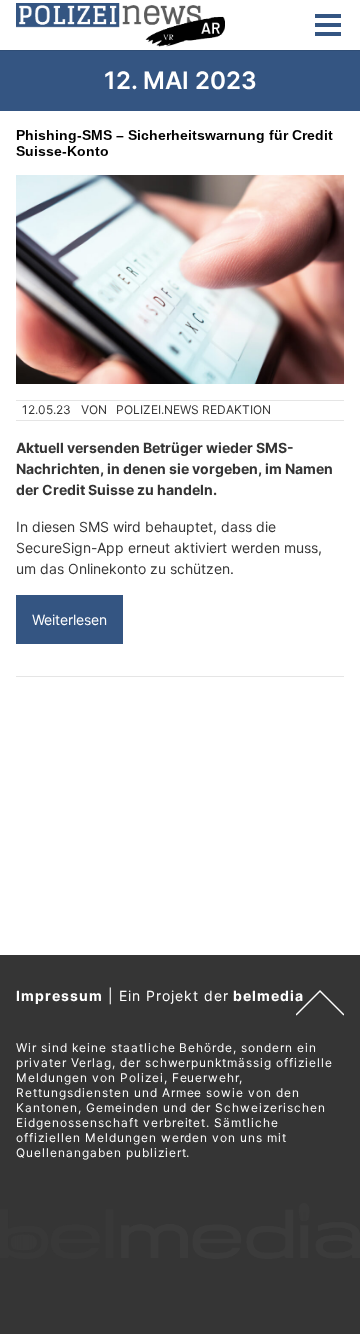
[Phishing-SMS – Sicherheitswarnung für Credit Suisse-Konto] (180, 279)
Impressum (59, 995)
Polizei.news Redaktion (193, 409)
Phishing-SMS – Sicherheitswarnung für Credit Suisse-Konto (174, 143)
